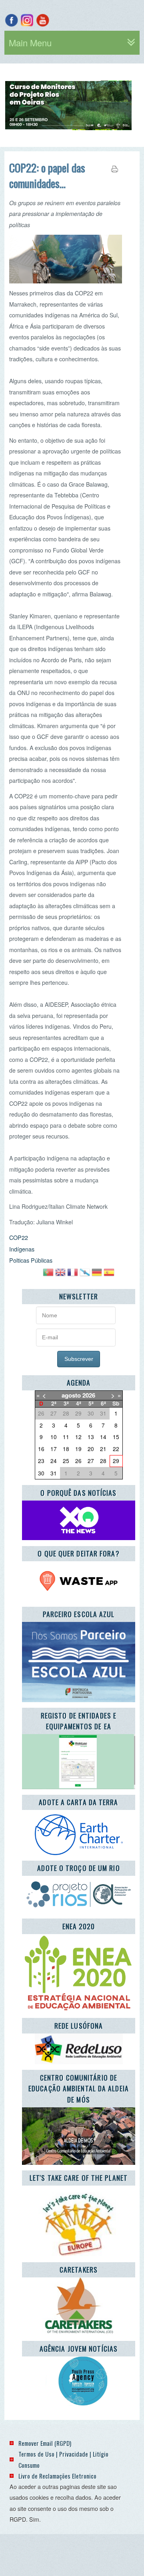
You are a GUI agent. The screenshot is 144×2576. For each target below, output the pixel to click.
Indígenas (22, 1249)
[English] (60, 1275)
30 (41, 1473)
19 (78, 1449)
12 (78, 1437)
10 (54, 1437)
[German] (97, 1275)
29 (116, 1461)
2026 (89, 1395)
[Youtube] (43, 20)
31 (54, 1473)
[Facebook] (11, 20)
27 (91, 1461)
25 (66, 1461)
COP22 (19, 1237)
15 (116, 1437)
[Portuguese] (48, 1275)
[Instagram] (27, 20)
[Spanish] (109, 1275)
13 (91, 1437)
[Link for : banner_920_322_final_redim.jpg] (68, 105)
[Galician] (85, 1275)
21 (103, 1449)
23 (41, 1461)
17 (54, 1449)
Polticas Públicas (31, 1260)
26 (78, 1461)
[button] (105, 105)
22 (116, 1449)
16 (41, 1449)
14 (103, 1437)
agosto (71, 1395)
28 (103, 1461)
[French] (72, 1275)
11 (66, 1437)
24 (54, 1461)
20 (91, 1449)
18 (66, 1449)
